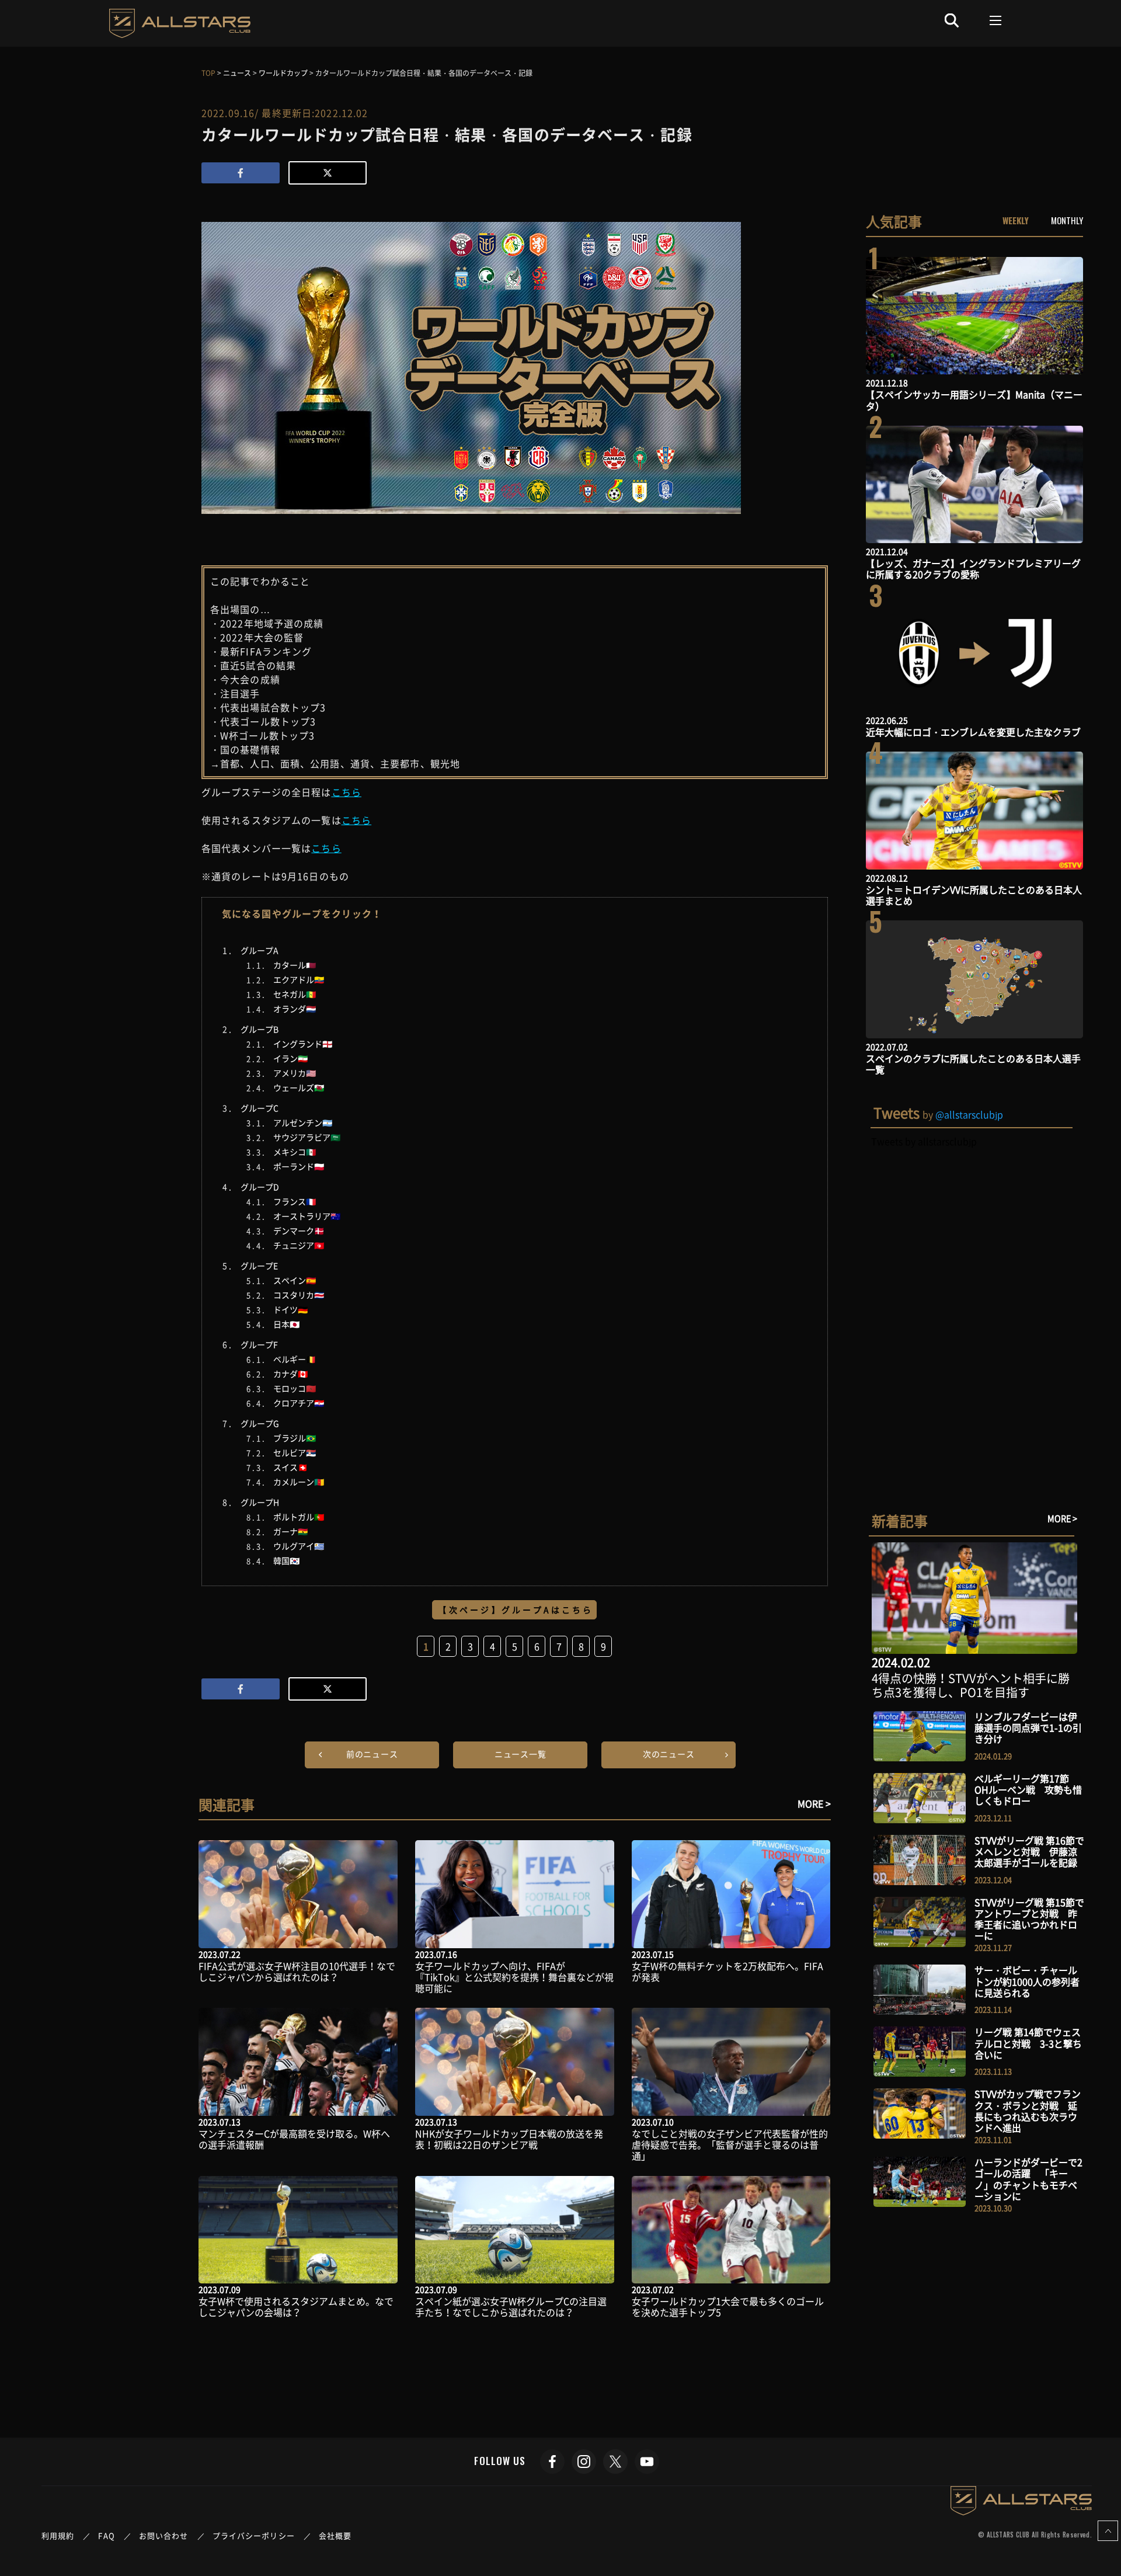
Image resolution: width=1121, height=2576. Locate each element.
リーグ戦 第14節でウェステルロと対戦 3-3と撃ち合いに (1028, 2043)
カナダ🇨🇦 (290, 1374)
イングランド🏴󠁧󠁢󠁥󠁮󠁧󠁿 (303, 1044)
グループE (259, 1266)
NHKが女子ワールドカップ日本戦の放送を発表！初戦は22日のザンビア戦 (509, 2139)
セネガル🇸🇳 (295, 994)
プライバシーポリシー (254, 2535)
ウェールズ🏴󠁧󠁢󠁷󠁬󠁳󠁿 (299, 1087)
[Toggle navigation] (996, 20)
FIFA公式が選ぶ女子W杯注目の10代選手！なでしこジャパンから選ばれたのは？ (297, 1971)
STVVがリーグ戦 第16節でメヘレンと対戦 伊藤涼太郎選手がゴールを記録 (1029, 1851)
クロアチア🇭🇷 (299, 1403)
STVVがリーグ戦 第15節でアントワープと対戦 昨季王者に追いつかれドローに (1029, 1919)
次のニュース (669, 1754)
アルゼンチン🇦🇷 (303, 1122)
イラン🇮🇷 (290, 1058)
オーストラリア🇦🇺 (307, 1216)
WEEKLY (1016, 220)
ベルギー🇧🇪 (295, 1359)
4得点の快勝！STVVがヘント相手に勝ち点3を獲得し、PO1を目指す (971, 1685)
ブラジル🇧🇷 (295, 1438)
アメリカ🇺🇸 (295, 1073)
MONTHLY (1067, 220)
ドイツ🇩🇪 (290, 1309)
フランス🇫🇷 (295, 1201)
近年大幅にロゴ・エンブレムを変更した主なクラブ (973, 732)
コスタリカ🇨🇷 (299, 1295)
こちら (347, 792)
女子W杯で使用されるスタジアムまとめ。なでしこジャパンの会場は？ (296, 2306)
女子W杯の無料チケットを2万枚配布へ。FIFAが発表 (727, 1971)
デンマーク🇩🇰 (299, 1230)
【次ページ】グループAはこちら (516, 1609)
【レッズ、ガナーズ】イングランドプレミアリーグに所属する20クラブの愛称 (973, 569)
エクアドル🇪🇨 (299, 979)
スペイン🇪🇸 (295, 1280)
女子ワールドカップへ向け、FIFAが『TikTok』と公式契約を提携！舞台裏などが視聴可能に (514, 1977)
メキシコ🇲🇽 (295, 1152)
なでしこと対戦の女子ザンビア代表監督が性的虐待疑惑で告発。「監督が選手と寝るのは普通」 (730, 2144)
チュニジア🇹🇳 (299, 1245)
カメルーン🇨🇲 (299, 1482)
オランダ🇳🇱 (295, 1009)
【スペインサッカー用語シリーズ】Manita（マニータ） (974, 400)
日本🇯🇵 (286, 1324)
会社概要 (335, 2535)
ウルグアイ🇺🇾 (299, 1546)
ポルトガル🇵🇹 (299, 1517)
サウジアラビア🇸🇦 (307, 1137)
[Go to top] (1108, 2531)
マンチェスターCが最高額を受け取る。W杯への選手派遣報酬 (294, 2139)
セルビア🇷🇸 (295, 1452)
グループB (260, 1029)
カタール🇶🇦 (295, 965)
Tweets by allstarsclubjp (924, 1141)
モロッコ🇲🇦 (295, 1388)
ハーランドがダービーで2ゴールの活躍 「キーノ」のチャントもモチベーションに (1028, 2179)
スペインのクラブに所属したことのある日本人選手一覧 (973, 1064)
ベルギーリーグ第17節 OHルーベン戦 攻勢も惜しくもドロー (1028, 1789)
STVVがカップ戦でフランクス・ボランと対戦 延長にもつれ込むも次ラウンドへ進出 (1028, 2111)
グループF (259, 1344)
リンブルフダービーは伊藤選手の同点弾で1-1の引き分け (1028, 1727)
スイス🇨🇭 (290, 1467)
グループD (260, 1187)
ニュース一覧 (521, 1754)
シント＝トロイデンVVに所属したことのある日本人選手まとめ (974, 895)
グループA (260, 950)
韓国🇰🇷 (286, 1560)
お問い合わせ (164, 2535)
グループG (260, 1423)
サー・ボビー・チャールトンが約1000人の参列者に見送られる (1027, 1981)
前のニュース (372, 1754)
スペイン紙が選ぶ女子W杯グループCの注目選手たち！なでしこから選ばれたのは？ (511, 2306)
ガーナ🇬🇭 (290, 1531)
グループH (260, 1502)
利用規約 (58, 2535)
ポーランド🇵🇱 (299, 1166)
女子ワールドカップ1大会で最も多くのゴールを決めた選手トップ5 (728, 2306)
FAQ (106, 2535)
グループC (260, 1108)
